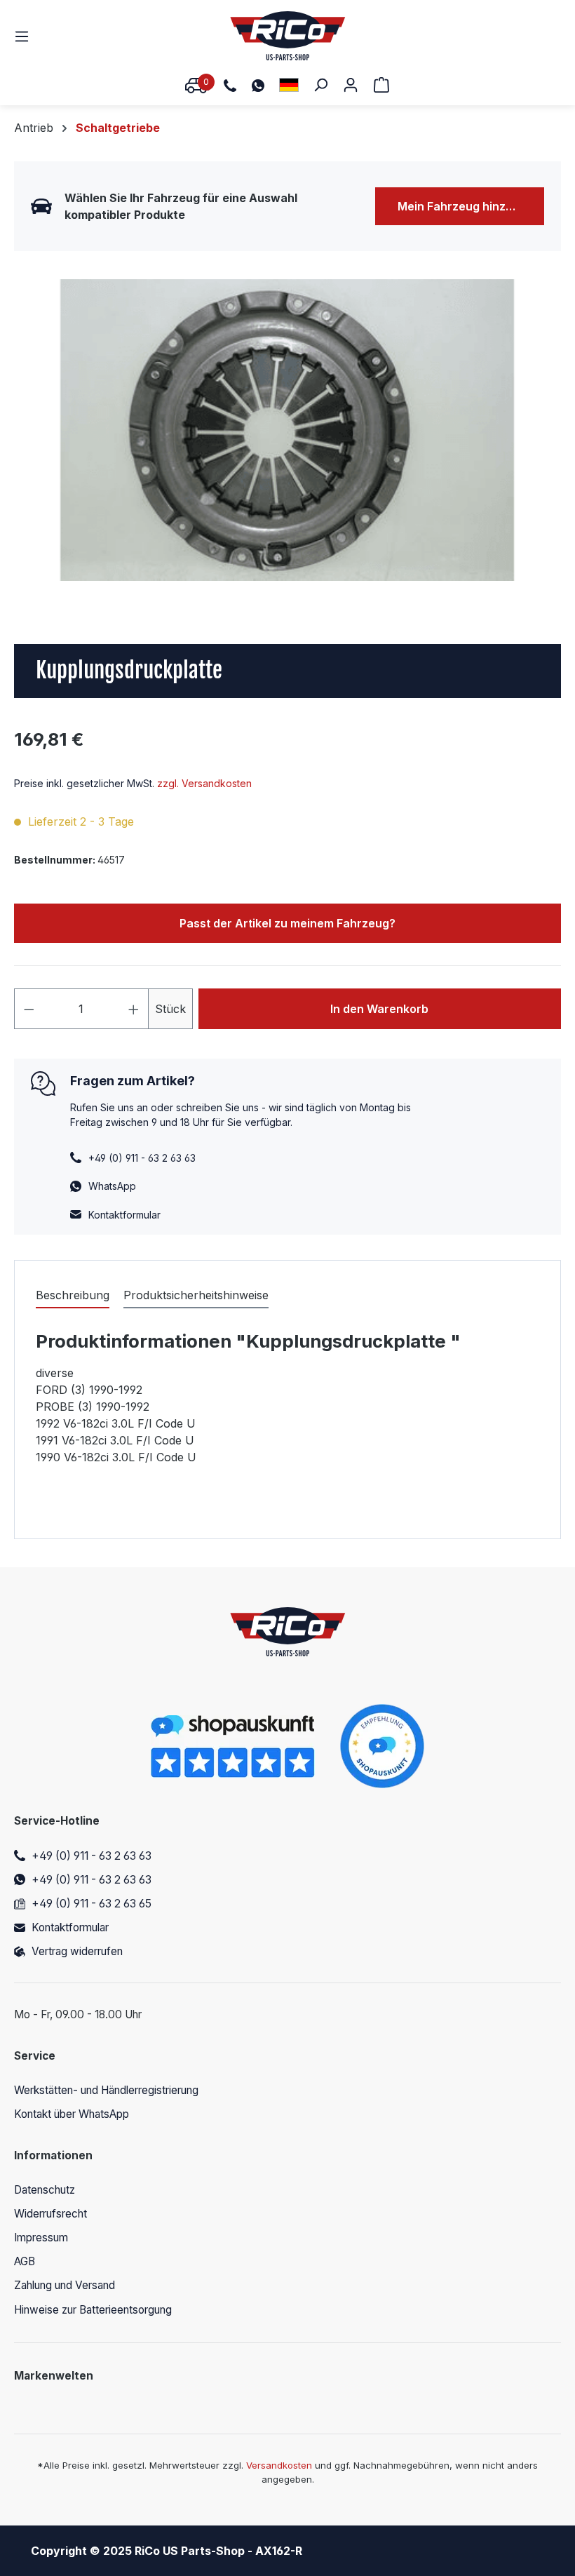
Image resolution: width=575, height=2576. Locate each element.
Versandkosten (279, 2465)
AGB (25, 2261)
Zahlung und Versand (65, 2285)
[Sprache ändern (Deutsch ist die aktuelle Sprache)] (289, 85)
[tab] (73, 1296)
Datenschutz (45, 2190)
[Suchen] (320, 84)
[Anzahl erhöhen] (134, 1009)
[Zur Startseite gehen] (288, 36)
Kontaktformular (124, 1215)
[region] (287, 430)
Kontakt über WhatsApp (72, 2114)
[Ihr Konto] (351, 84)
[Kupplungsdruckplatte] (287, 430)
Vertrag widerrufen (77, 1951)
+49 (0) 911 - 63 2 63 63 (92, 1856)
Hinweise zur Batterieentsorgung (93, 2310)
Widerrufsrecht (50, 2214)
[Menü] (26, 36)
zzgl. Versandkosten (204, 783)
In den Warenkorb (379, 1009)
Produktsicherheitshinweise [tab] (196, 1295)
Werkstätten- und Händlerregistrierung (106, 2090)
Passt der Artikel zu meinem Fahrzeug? (287, 923)
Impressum (41, 2238)
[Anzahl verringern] (29, 1009)
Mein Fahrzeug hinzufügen (471, 206)
